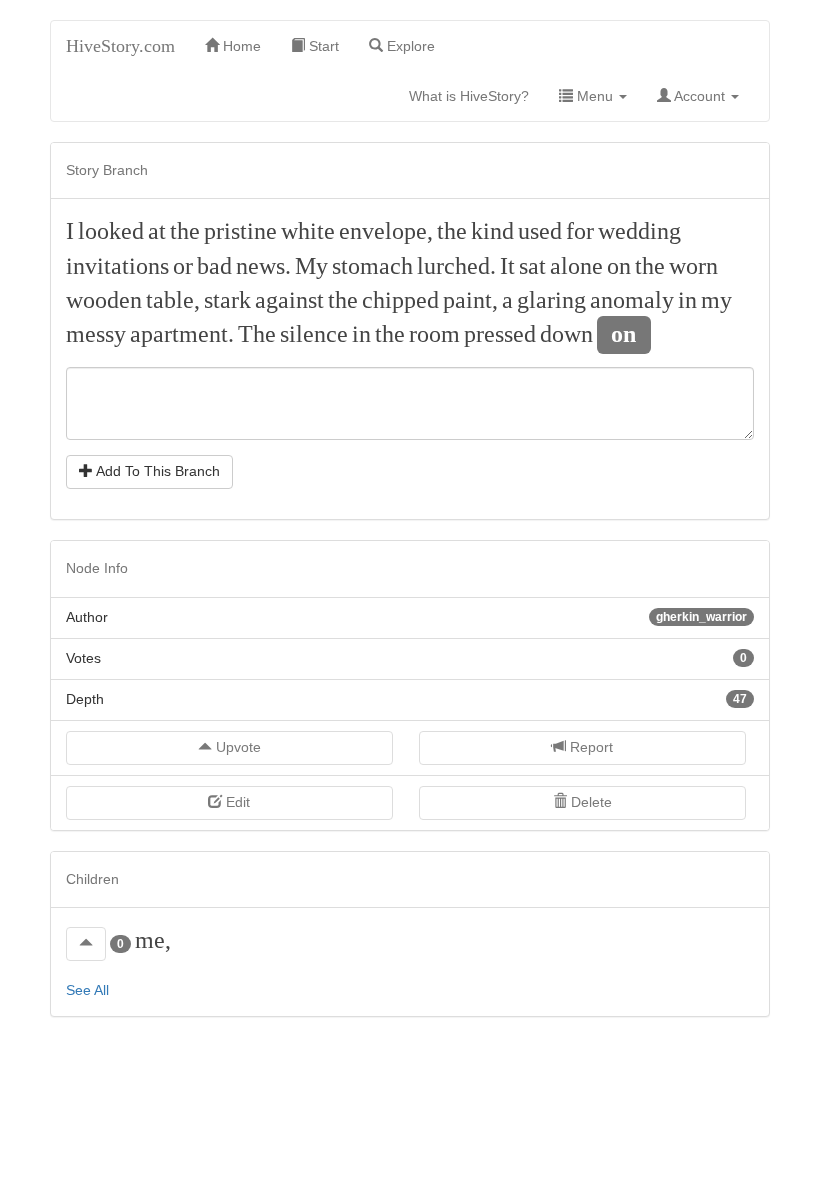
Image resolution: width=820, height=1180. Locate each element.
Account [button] (700, 96)
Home (240, 46)
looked (111, 231)
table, (173, 300)
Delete (589, 802)
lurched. (456, 266)
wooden (104, 300)
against (289, 300)
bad (214, 266)
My (311, 266)
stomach (372, 266)
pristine (240, 231)
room (434, 334)
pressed (500, 334)
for (580, 231)
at (157, 231)
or (183, 266)
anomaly (632, 300)
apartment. (182, 334)
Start (322, 46)
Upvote (236, 747)
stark (227, 300)
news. (263, 266)
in (687, 300)
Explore (409, 46)
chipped (400, 300)
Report (589, 747)
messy (96, 334)
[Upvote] (86, 944)
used (540, 231)
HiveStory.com (120, 46)
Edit (236, 802)
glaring (551, 300)
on (619, 266)
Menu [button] (595, 96)
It (507, 266)
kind (492, 231)
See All (87, 990)
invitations (117, 266)
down (566, 334)
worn (693, 266)
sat (532, 266)
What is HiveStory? (476, 95)
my (716, 300)
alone (576, 266)
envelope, (386, 231)
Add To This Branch (156, 471)
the (185, 231)
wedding (639, 231)
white (308, 231)
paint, (470, 300)
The (257, 334)
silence (314, 334)
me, (153, 940)
